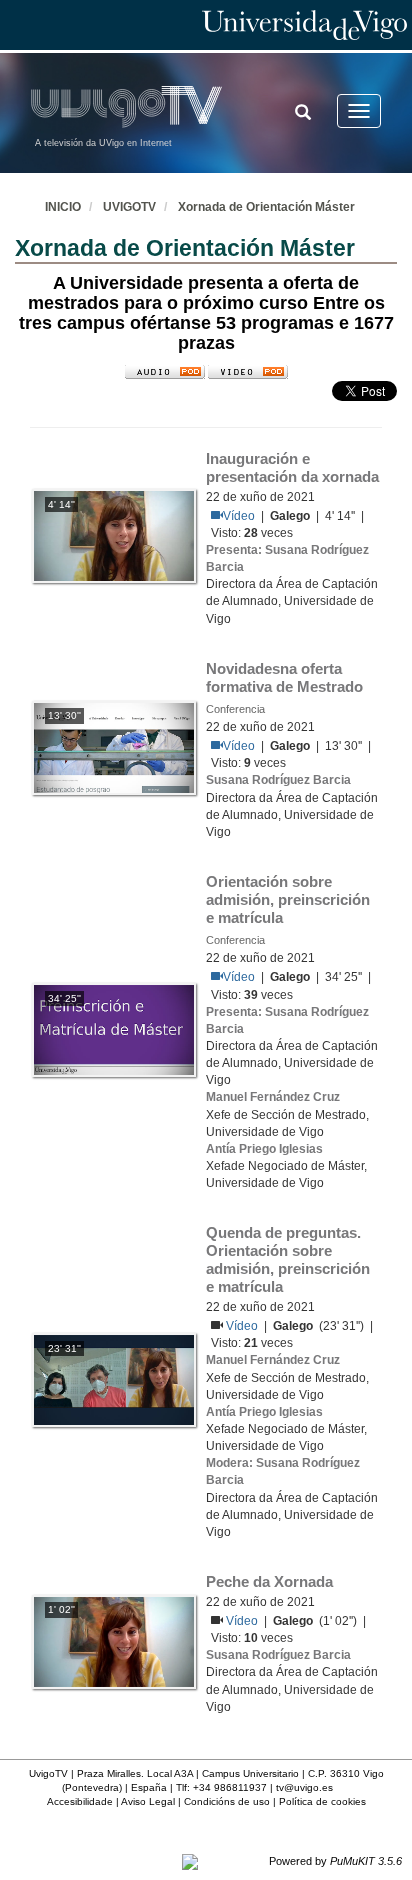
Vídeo (239, 516)
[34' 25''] (114, 1029)
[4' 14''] (114, 535)
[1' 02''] (114, 1641)
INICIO (63, 207)
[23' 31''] (114, 1379)
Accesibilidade (80, 1801)
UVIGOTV (129, 207)
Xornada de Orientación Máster (266, 207)
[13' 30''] (114, 747)
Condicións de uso (227, 1801)
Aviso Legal (148, 1801)
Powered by (335, 1861)
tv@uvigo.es (304, 1787)
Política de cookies (322, 1801)
